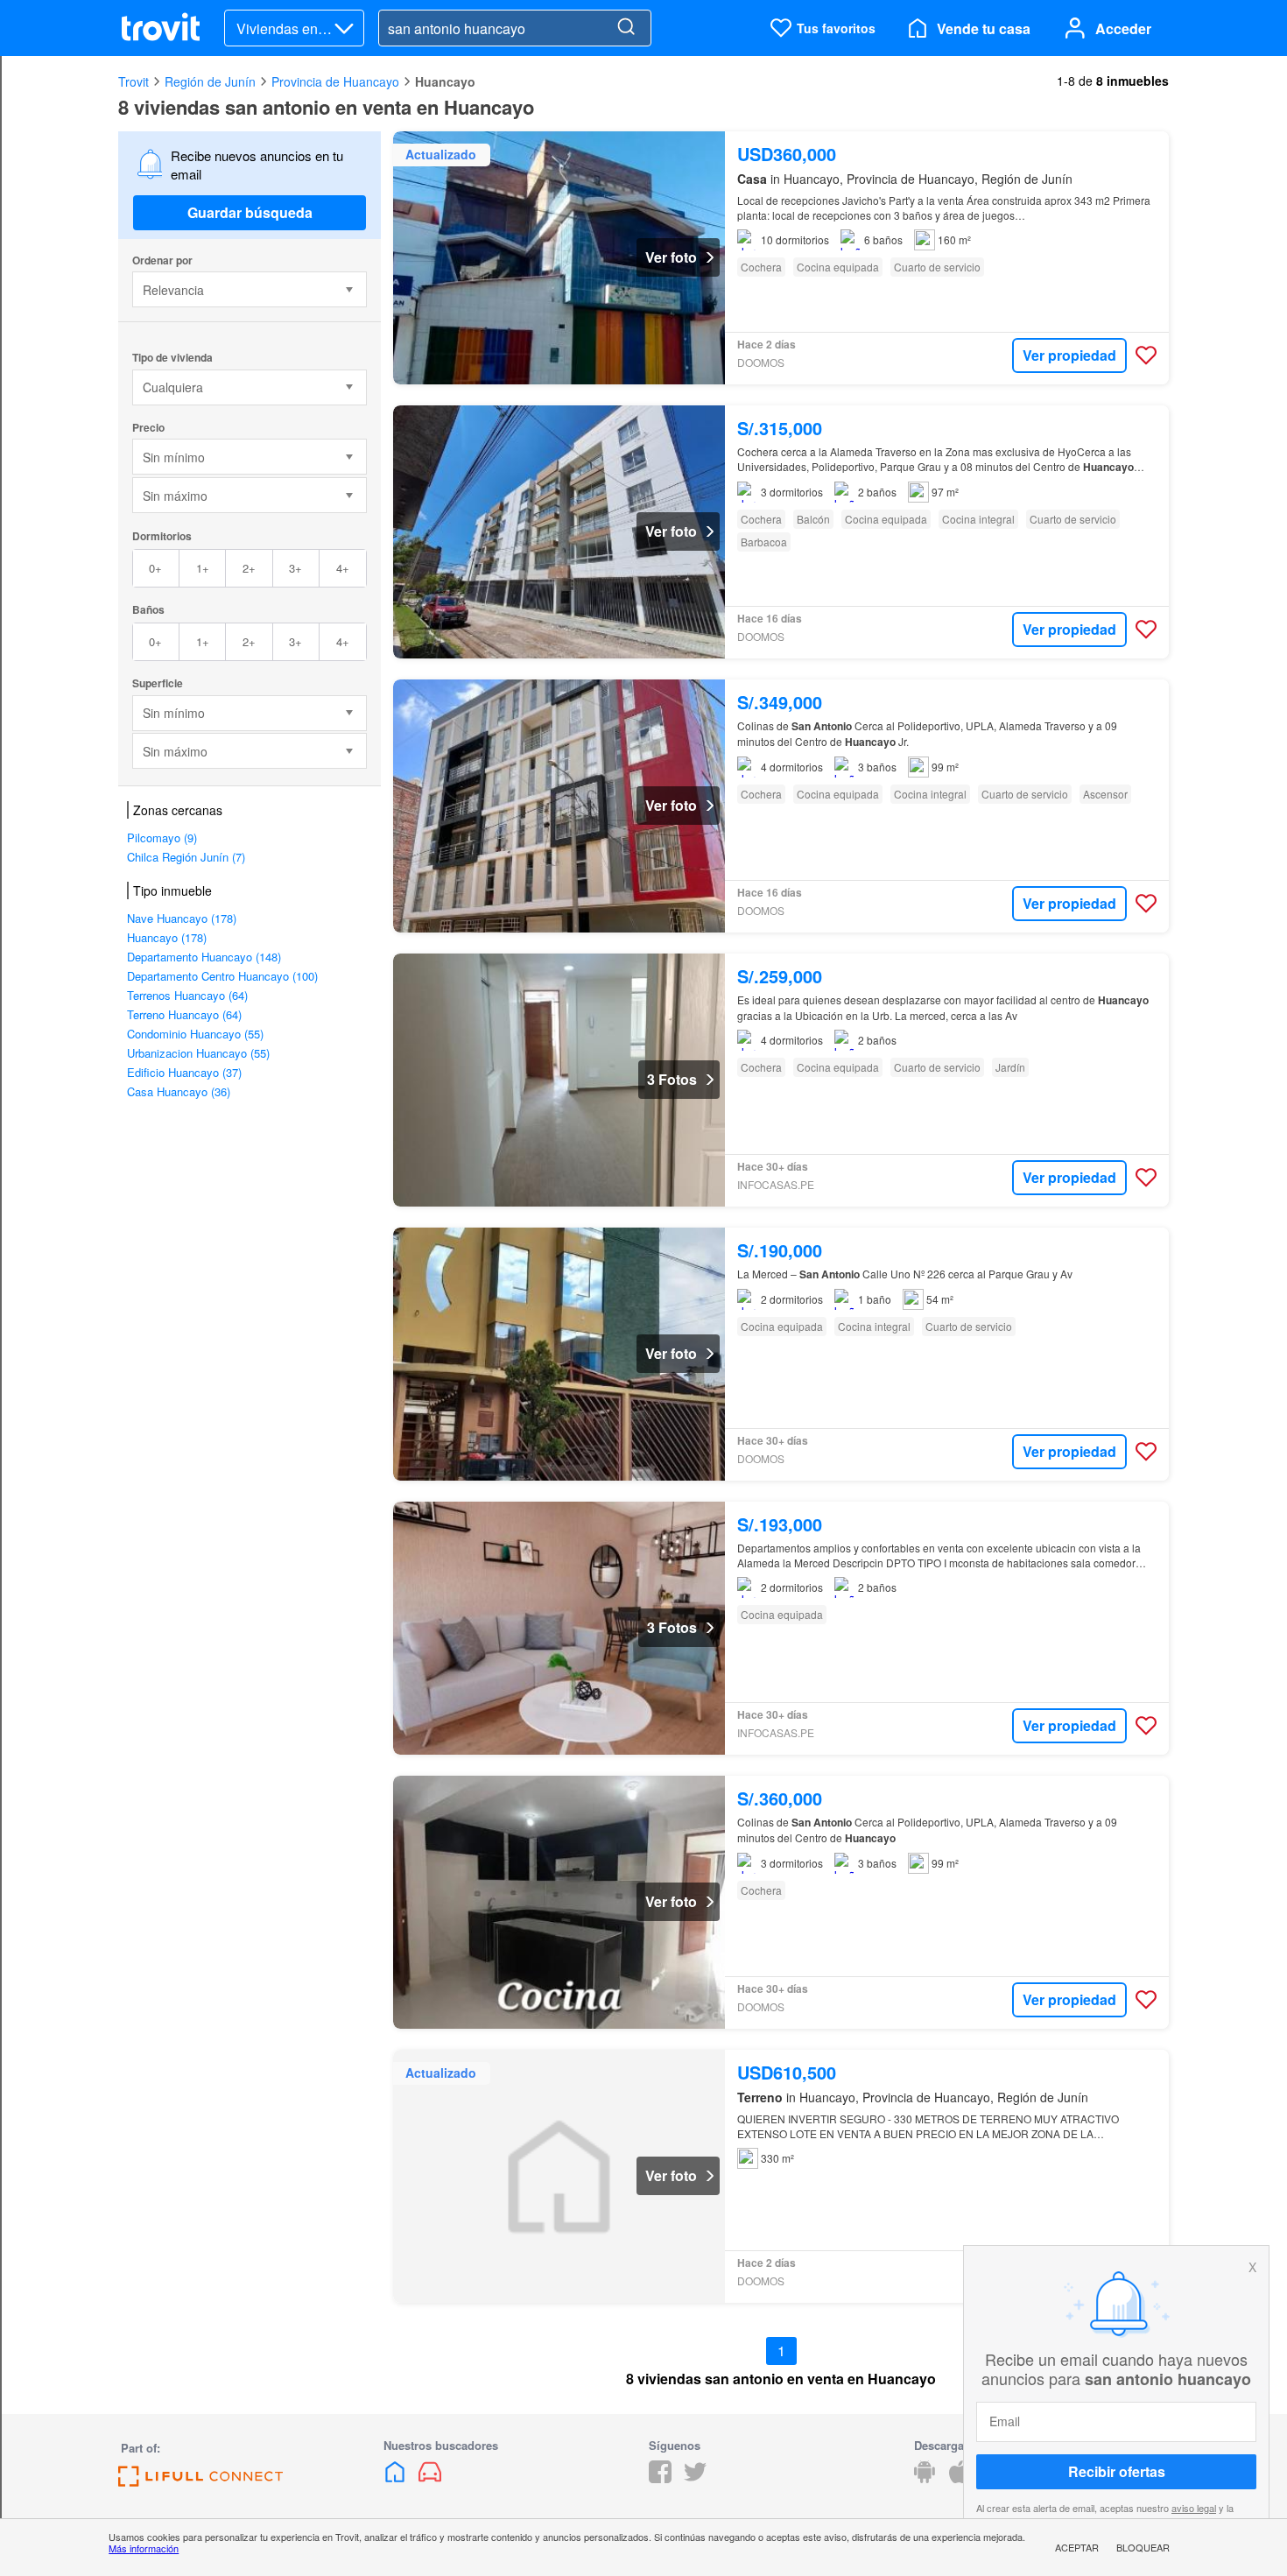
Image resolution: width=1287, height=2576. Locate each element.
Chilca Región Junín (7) (186, 857)
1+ (203, 568)
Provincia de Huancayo (335, 81)
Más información (144, 2548)
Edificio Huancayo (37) (184, 1072)
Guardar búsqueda (250, 212)
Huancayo (445, 81)
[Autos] (430, 2477)
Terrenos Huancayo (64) (187, 995)
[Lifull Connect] (200, 2481)
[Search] (626, 28)
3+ (295, 568)
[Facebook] (660, 2477)
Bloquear (1143, 2547)
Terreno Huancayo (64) (184, 1014)
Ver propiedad (1069, 355)
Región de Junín (210, 81)
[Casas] (397, 2477)
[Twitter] (695, 2477)
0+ (155, 568)
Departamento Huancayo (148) (204, 957)
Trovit (134, 81)
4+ (343, 568)
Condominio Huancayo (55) (195, 1034)
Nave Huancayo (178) (182, 918)
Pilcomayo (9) (162, 838)
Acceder (1123, 28)
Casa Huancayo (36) (179, 1091)
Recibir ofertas (1117, 2471)
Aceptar (1077, 2547)
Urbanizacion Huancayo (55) (198, 1053)
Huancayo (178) (167, 937)
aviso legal (1194, 2508)
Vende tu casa (984, 28)
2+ (249, 568)
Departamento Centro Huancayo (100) (222, 976)
